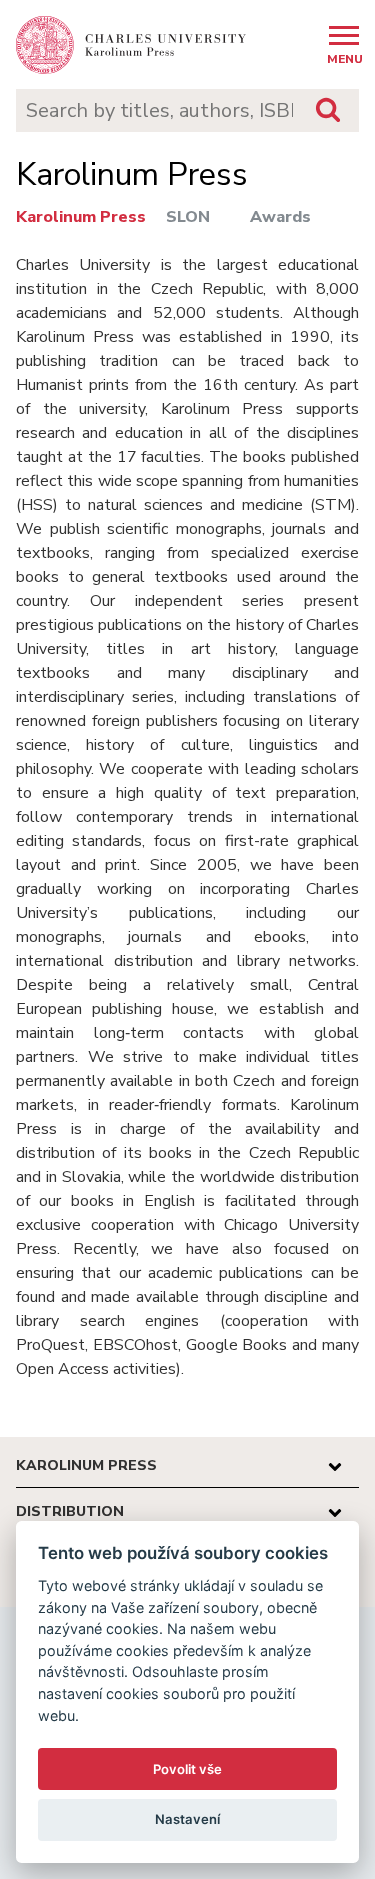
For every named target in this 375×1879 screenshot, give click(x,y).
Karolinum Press (81, 217)
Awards (280, 217)
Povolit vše (187, 1769)
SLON (188, 217)
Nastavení (187, 1819)
